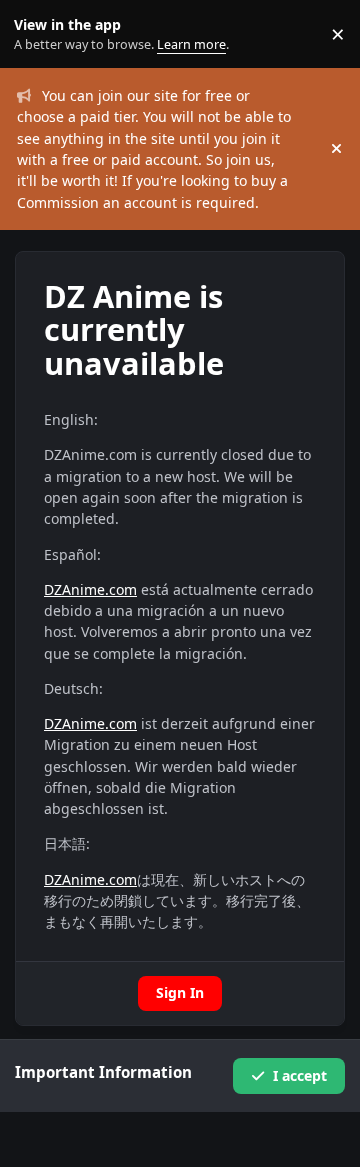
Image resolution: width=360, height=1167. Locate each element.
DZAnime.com (90, 589)
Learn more (38, 34)
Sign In (180, 992)
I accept (300, 1075)
